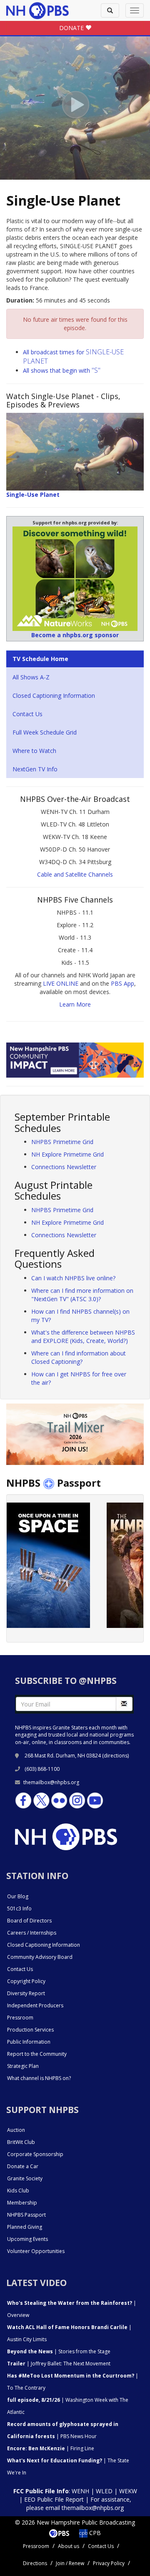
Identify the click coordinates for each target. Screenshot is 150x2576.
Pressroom (20, 2018)
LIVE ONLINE (61, 983)
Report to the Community (37, 2054)
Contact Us (27, 714)
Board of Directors (29, 1921)
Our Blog (18, 1896)
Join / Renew (70, 2563)
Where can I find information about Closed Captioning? (79, 1357)
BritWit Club (21, 2142)
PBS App (122, 983)
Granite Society (25, 2178)
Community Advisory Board (40, 1957)
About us (69, 2546)
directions (116, 1756)
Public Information (29, 2042)
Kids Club (18, 2191)
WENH (80, 2491)
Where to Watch (34, 751)
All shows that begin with (62, 370)
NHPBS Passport (26, 2215)
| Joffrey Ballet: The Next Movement (59, 2364)
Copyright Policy (26, 1981)
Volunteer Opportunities (36, 2251)
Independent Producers (35, 2005)
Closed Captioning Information (54, 695)
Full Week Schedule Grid (45, 732)
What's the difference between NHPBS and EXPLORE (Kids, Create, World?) (83, 1336)
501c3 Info (19, 1908)
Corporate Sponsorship (35, 2154)
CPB (94, 2533)
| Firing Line (51, 2448)
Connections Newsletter (64, 1167)
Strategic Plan (23, 2066)
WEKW (128, 2491)
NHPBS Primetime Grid (62, 1142)
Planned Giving (25, 2227)
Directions (35, 2563)
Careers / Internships (32, 1933)
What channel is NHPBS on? (39, 2078)
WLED (104, 2491)
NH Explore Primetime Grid (67, 1154)
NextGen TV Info (35, 769)
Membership (22, 2203)
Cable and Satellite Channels (75, 874)
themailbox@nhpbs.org (51, 1782)
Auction (16, 2130)
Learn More (75, 1004)
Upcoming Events (27, 2239)
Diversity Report (26, 1993)
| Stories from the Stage (59, 2351)
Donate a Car (23, 2166)
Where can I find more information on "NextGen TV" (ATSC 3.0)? (82, 1295)
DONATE (72, 28)
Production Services (30, 2030)
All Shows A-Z (31, 677)
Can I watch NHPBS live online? (73, 1278)
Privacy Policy (109, 2563)
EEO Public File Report (54, 2499)
